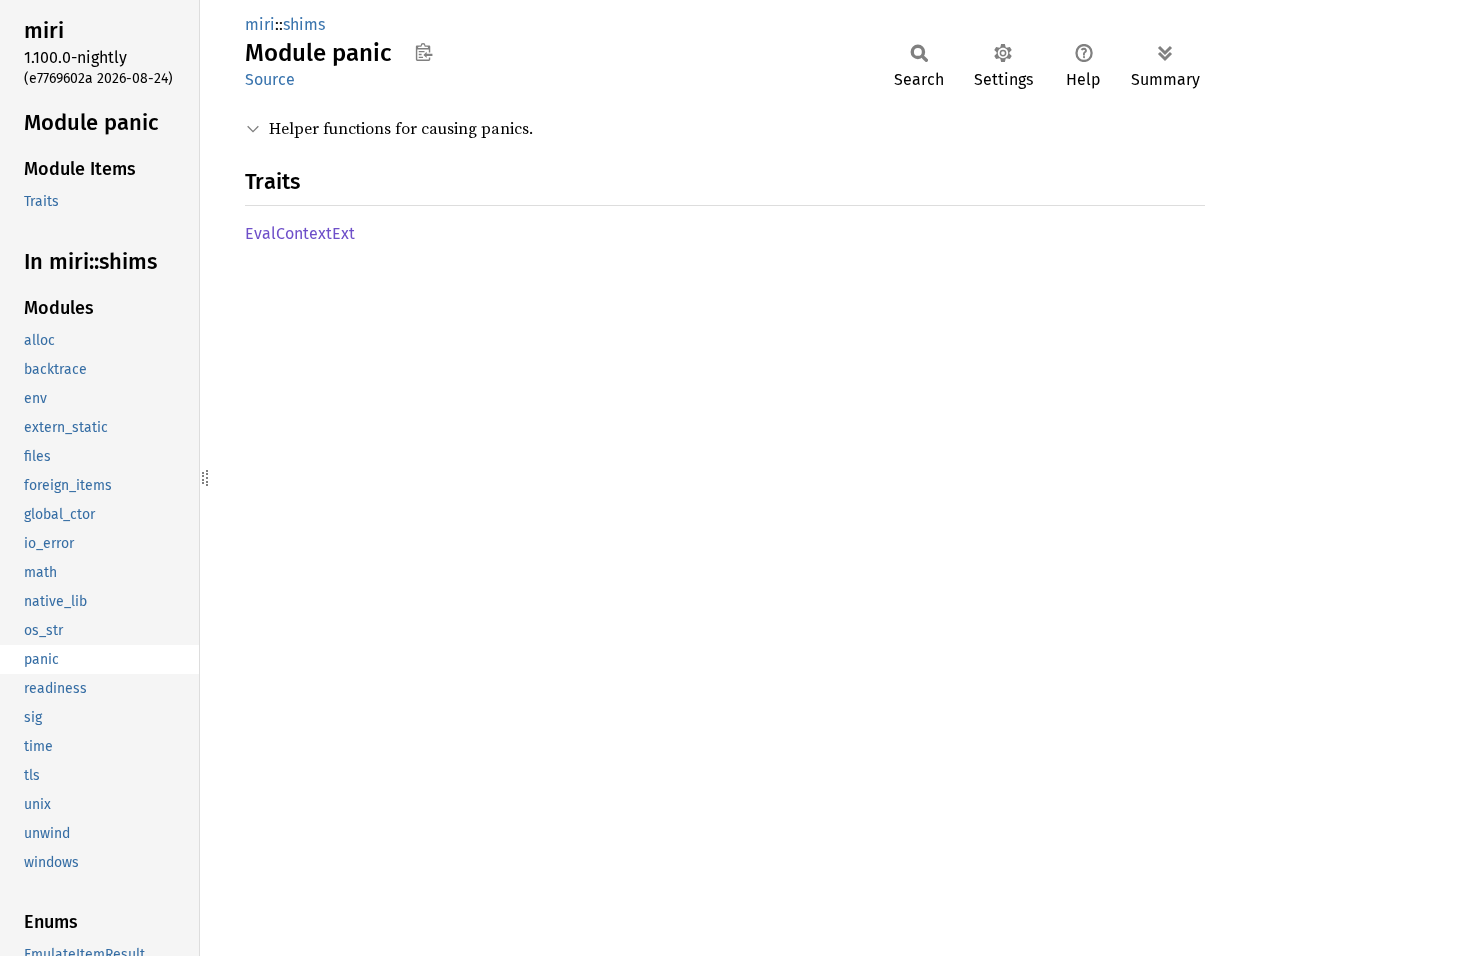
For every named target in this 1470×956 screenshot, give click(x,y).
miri (260, 24)
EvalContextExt (300, 233)
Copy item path (423, 52)
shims (304, 24)
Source (270, 79)
